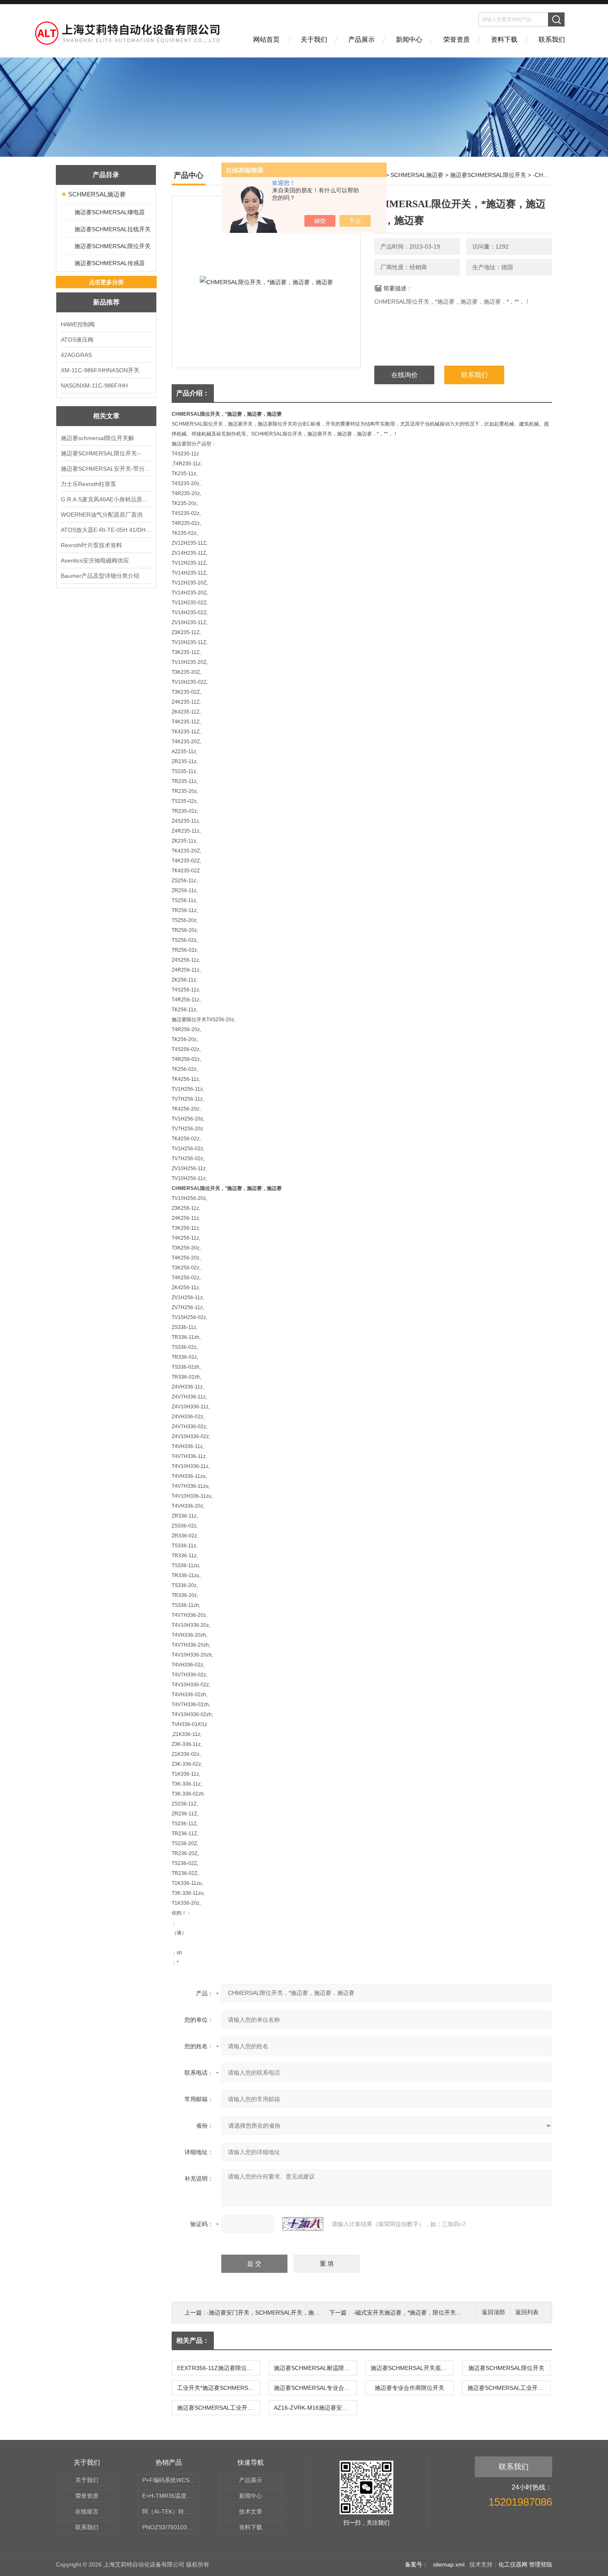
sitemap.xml (449, 2564)
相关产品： (193, 2340)
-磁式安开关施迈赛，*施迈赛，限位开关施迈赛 (413, 2313)
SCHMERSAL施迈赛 (97, 194)
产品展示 (361, 40)
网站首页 (266, 40)
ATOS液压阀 (77, 340)
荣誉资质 (457, 40)
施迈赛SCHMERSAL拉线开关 (113, 229)
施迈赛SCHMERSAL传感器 (110, 263)
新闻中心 (409, 40)
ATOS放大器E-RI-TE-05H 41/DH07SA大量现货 (106, 530)
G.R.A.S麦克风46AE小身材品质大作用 (106, 499)
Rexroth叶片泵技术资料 (91, 545)
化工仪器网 (513, 2564)
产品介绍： (193, 393)
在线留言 (87, 2511)
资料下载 (504, 40)
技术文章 (251, 2511)
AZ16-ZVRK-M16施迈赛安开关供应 (315, 2408)
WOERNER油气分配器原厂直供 (102, 515)
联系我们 (552, 40)
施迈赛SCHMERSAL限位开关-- (101, 453)
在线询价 (405, 375)
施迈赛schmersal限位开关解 (97, 438)
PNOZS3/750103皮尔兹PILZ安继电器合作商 (171, 2527)
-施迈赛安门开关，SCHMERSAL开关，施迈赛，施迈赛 (278, 2313)
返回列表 (527, 2312)
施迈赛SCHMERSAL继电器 (110, 212)
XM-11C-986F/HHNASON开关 (100, 370)
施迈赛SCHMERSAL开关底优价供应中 (412, 2368)
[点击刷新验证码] (303, 2224)
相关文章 (106, 416)
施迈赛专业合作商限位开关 (409, 2388)
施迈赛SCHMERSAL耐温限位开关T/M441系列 (315, 2368)
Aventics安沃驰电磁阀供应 (95, 560)
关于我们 (314, 40)
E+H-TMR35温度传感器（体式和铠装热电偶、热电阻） (171, 2496)
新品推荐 (106, 302)
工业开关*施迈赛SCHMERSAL (216, 2388)
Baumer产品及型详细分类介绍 (100, 576)
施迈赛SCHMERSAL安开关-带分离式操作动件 (106, 469)
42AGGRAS (76, 355)
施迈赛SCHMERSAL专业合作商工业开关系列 (315, 2388)
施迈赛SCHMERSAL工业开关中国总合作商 (509, 2388)
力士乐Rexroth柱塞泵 (89, 484)
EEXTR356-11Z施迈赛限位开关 (218, 2368)
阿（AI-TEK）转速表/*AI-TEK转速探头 (171, 2511)
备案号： (417, 2564)
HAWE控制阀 (78, 324)
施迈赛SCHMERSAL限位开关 (113, 246)
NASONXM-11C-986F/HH (94, 385)
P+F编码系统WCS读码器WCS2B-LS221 (171, 2480)
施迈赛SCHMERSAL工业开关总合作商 (218, 2408)
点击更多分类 (106, 282)
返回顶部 (493, 2312)
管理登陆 (541, 2564)
